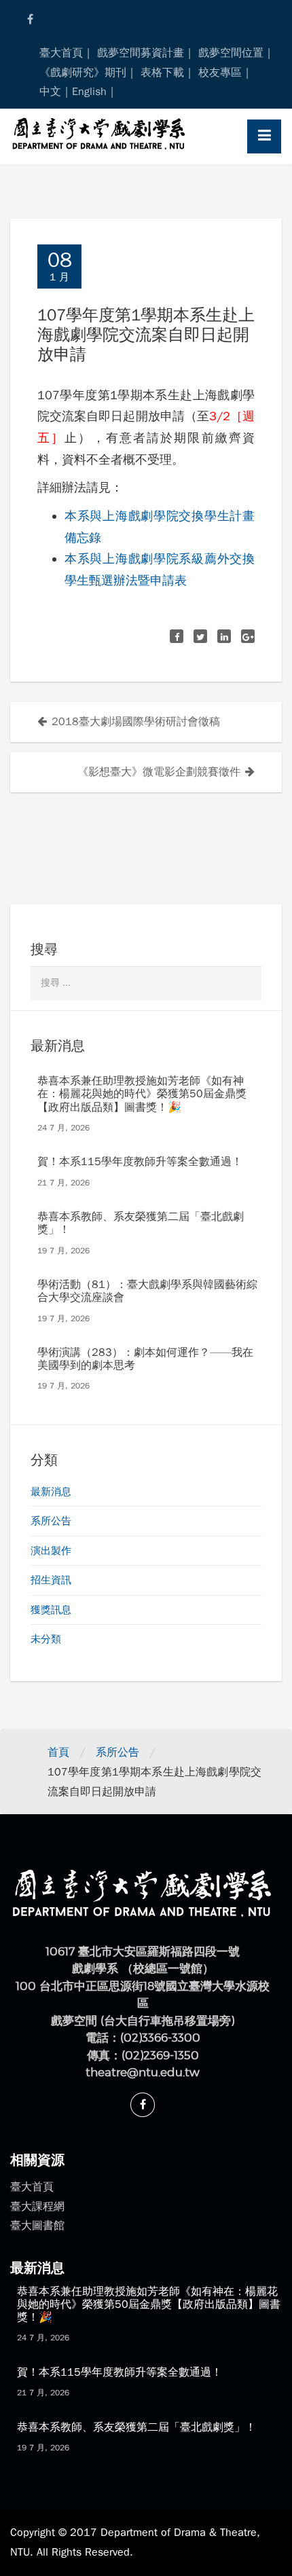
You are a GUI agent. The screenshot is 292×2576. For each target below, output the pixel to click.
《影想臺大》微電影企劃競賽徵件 (159, 772)
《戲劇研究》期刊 (83, 73)
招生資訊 (51, 1580)
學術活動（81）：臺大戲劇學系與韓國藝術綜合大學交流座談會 (147, 1291)
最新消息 (51, 1492)
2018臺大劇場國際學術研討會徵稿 (136, 722)
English (89, 92)
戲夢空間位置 (231, 53)
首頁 (58, 1752)
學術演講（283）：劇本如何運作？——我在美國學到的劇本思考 (145, 1359)
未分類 (46, 1639)
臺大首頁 (61, 53)
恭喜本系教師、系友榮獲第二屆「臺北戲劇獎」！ (141, 1223)
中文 (50, 92)
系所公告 (51, 1521)
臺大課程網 (37, 2207)
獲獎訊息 (51, 1610)
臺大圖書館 (37, 2226)
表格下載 (162, 73)
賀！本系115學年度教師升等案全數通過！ (140, 1162)
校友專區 (220, 73)
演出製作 (51, 1551)
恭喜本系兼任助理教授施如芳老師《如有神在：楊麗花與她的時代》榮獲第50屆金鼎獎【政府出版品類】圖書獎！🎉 (142, 1094)
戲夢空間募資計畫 (141, 53)
